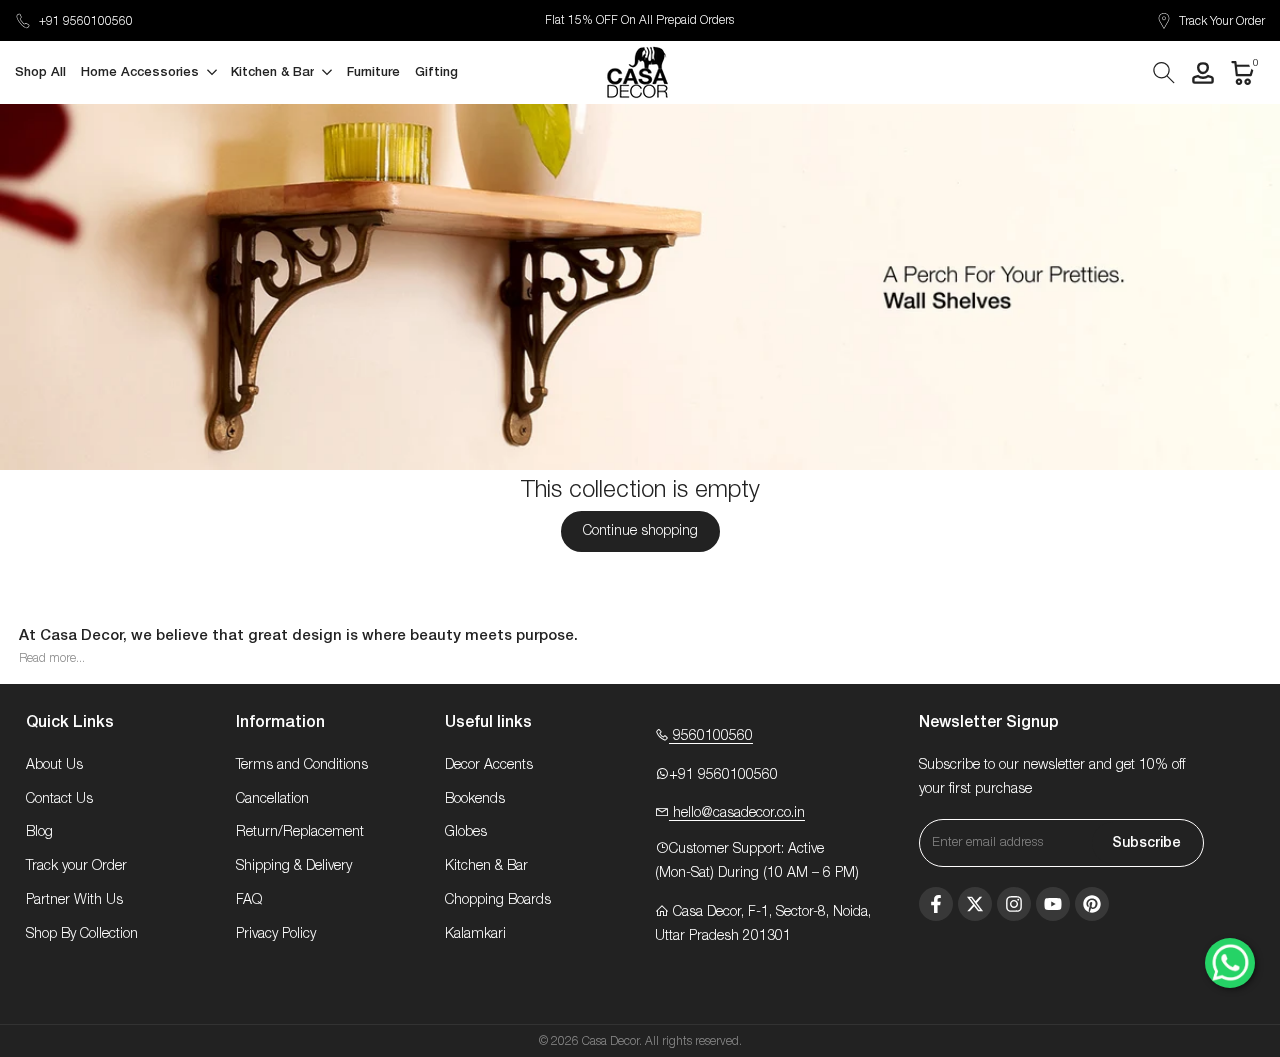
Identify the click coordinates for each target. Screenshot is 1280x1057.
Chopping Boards (498, 900)
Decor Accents (489, 765)
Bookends (475, 799)
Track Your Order (1222, 21)
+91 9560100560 (86, 21)
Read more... (52, 658)
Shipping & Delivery (294, 866)
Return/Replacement (300, 832)
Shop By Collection (82, 934)
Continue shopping (640, 531)
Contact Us (59, 799)
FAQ (249, 900)
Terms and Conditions (302, 765)
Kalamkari (475, 934)
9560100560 (711, 736)
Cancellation (272, 799)
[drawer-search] (1164, 72)
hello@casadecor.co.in (737, 813)
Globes (466, 832)
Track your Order (76, 866)
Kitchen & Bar (486, 866)
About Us (54, 765)
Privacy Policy (276, 934)
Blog (39, 832)
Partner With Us (74, 900)
